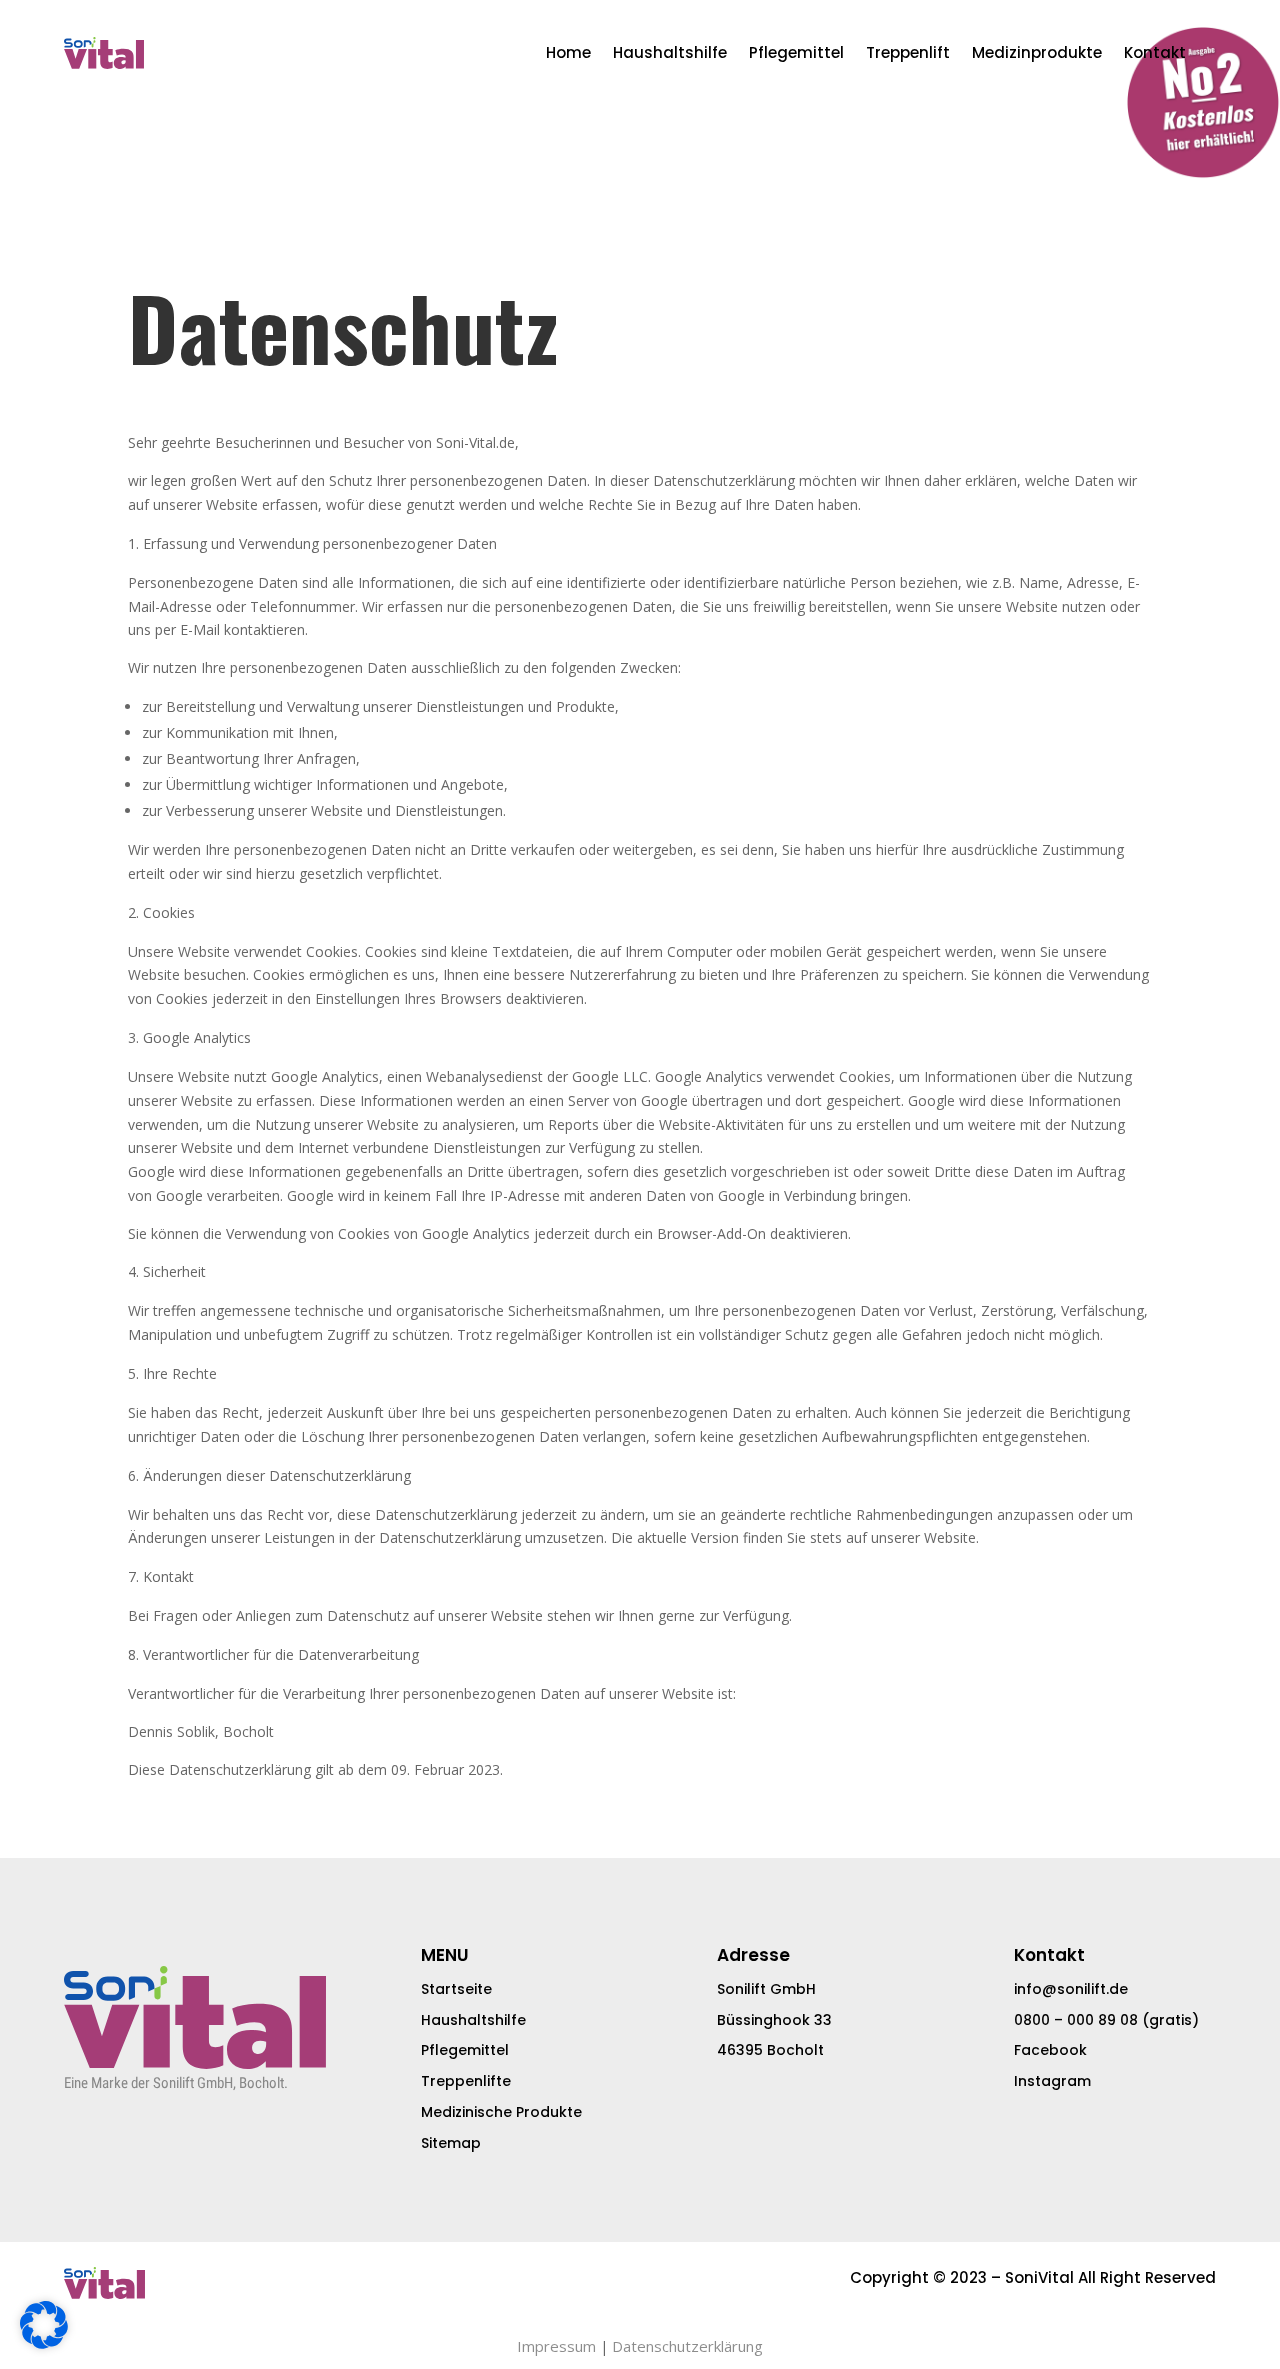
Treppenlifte (466, 2081)
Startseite (456, 1989)
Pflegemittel (796, 52)
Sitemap (451, 2143)
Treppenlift (908, 52)
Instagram (1052, 2081)
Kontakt (1155, 52)
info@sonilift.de (1071, 1989)
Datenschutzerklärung (687, 2346)
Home (568, 52)
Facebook (1050, 2050)
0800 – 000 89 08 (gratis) (1106, 2020)
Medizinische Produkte (501, 2112)
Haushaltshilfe (670, 52)
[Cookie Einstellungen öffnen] (44, 2343)
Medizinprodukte (1037, 52)
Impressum (556, 2346)
